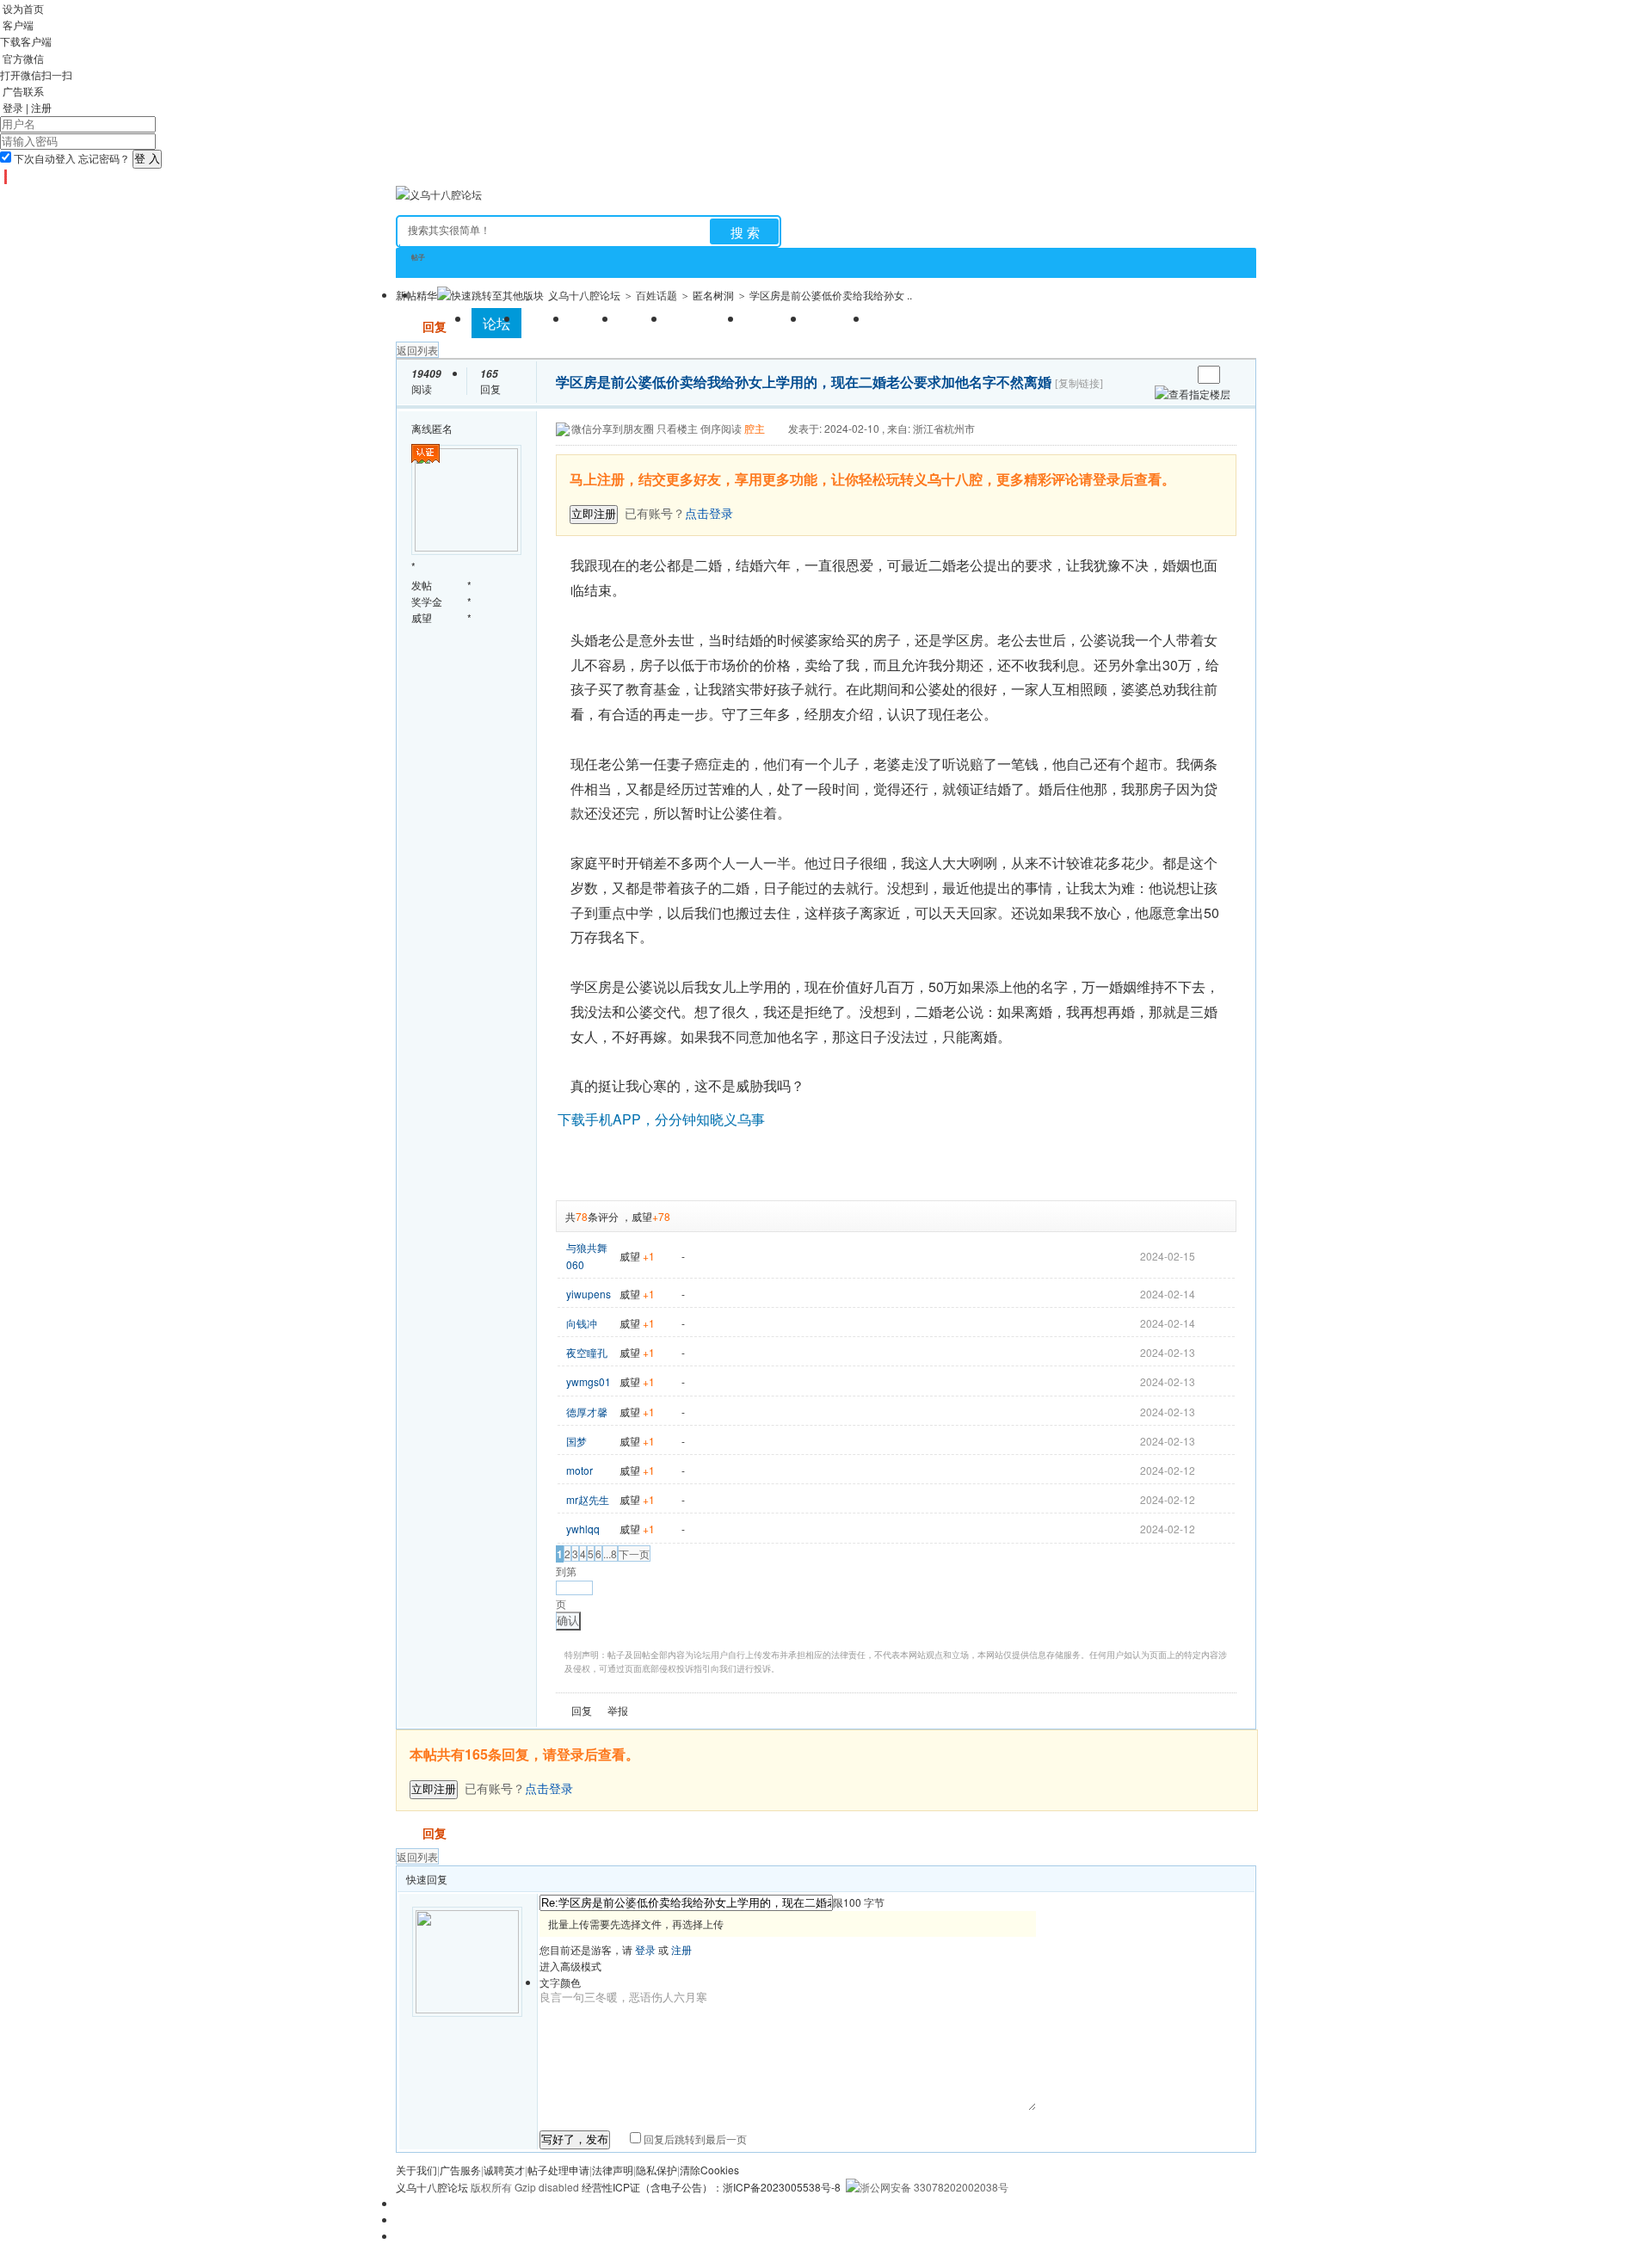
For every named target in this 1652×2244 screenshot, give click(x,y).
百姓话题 (656, 295)
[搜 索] (744, 231)
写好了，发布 (575, 2139)
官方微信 (23, 58)
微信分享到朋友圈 (613, 428)
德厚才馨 (587, 1412)
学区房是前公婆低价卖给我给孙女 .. (831, 295)
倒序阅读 (721, 428)
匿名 (442, 428)
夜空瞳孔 (587, 1352)
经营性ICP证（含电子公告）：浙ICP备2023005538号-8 (711, 2187)
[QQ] (11, 177)
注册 (41, 107)
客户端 (18, 25)
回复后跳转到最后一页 (694, 2139)
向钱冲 (582, 1323)
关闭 (1226, 465)
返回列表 (417, 350)
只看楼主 (677, 428)
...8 (610, 1554)
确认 (568, 1621)
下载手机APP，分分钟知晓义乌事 (661, 1119)
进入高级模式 (570, 1966)
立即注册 (594, 514)
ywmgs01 (589, 1381)
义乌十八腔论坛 (584, 295)
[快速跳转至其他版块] (490, 295)
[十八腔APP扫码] (3, 177)
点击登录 (549, 1788)
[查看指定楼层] (1193, 394)
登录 (13, 107)
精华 (427, 295)
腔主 (755, 428)
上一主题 (1161, 375)
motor (579, 1470)
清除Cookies (709, 2170)
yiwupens (589, 1294)
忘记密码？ (104, 158)
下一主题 (1178, 375)
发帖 (408, 326)
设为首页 (23, 8)
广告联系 (23, 91)
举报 (618, 1710)
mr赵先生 (588, 1499)
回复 (435, 326)
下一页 (634, 1554)
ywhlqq (583, 1529)
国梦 (576, 1441)
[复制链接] (1079, 384)
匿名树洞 (713, 295)
